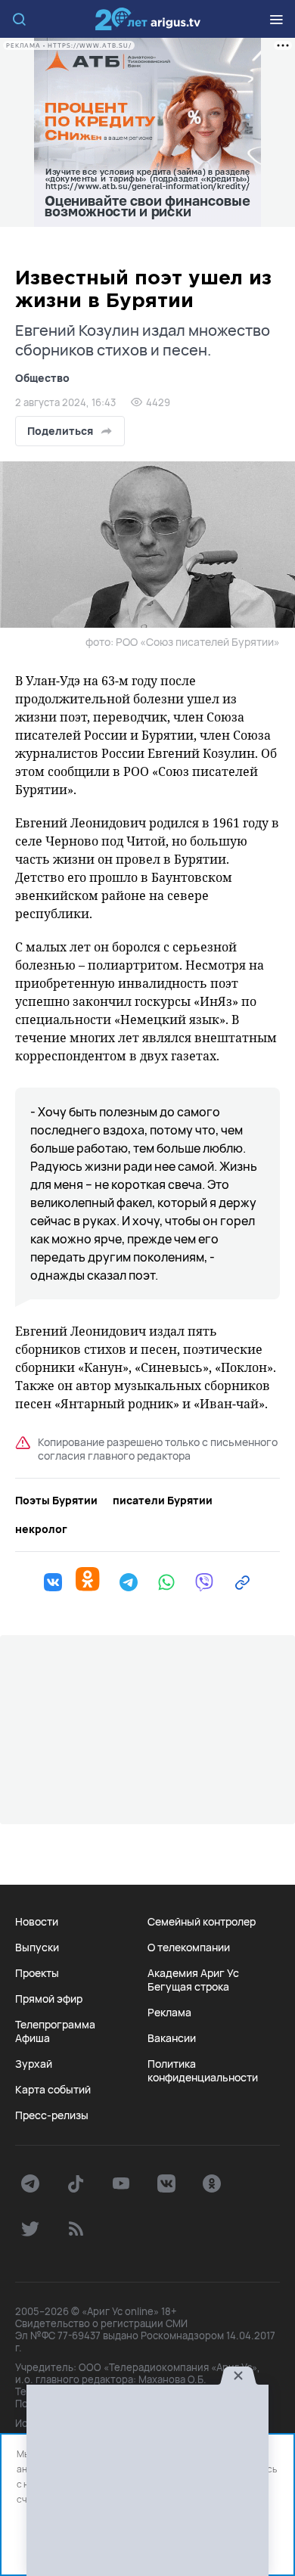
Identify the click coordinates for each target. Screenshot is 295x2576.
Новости (37, 1922)
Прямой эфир (49, 1999)
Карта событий (53, 2090)
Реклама (169, 2013)
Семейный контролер (202, 1922)
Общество (42, 378)
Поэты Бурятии (56, 1501)
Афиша (33, 2038)
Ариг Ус (147, 19)
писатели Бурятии (163, 1501)
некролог (41, 1529)
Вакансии (172, 2038)
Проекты (37, 1973)
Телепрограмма (55, 2025)
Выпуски (37, 1948)
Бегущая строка (188, 1987)
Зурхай (34, 2064)
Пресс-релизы (52, 2115)
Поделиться (60, 431)
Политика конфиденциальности (203, 2071)
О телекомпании (189, 1948)
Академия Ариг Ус (193, 1973)
